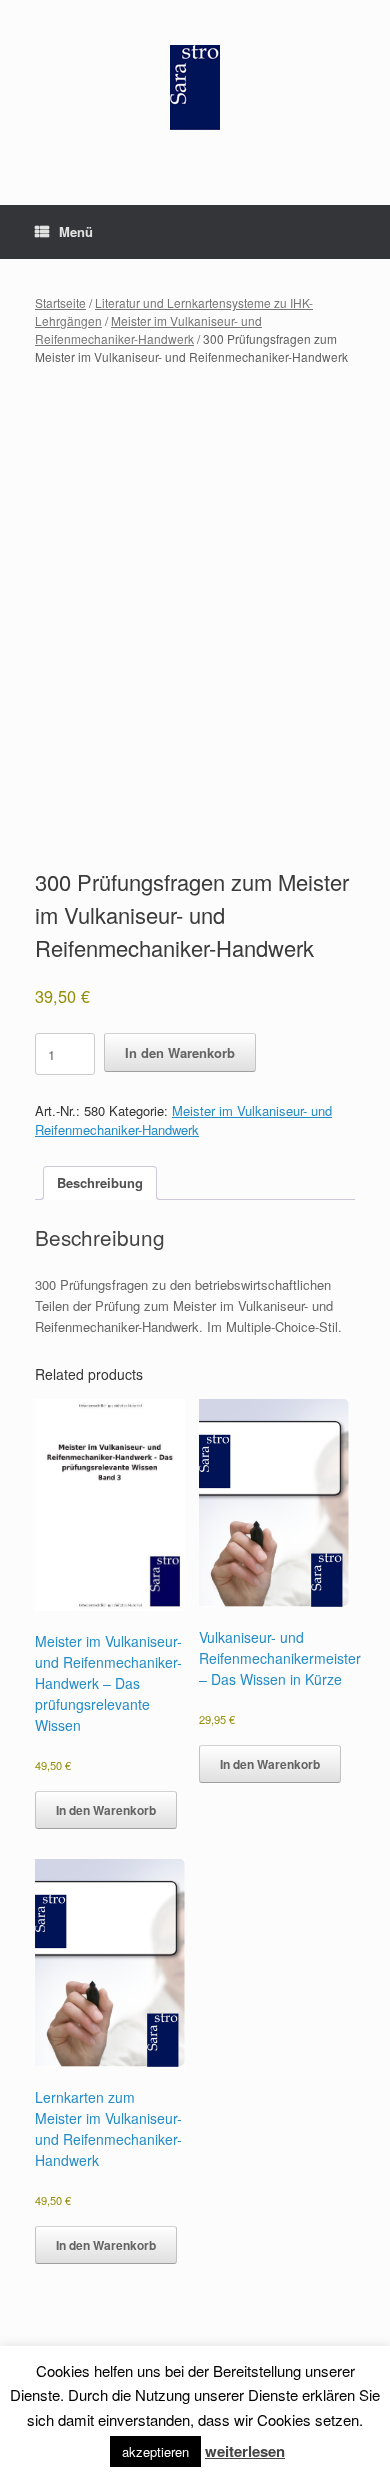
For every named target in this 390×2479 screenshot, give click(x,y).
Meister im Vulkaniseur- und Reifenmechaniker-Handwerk (148, 329)
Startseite (60, 302)
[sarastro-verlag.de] (195, 87)
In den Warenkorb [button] (106, 1810)
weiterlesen (245, 2451)
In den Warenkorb (180, 1052)
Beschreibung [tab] (100, 1182)
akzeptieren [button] (155, 2451)
